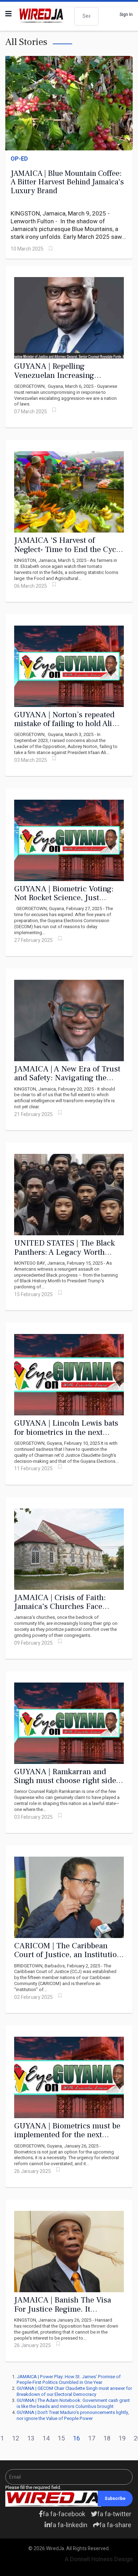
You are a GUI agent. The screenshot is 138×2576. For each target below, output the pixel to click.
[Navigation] (8, 14)
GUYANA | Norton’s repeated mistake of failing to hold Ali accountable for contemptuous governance (67, 728)
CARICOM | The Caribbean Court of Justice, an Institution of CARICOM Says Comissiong (68, 1955)
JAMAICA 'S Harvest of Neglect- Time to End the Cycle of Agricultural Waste (68, 549)
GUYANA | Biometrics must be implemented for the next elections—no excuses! (67, 2135)
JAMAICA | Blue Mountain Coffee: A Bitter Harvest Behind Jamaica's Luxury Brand (67, 182)
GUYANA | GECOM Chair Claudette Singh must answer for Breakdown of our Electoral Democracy (74, 2391)
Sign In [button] (126, 15)
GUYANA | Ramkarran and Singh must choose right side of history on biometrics (65, 1781)
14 (46, 2439)
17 (92, 2439)
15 (61, 2439)
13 (31, 2439)
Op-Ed (19, 159)
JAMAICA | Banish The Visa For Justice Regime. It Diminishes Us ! (63, 2309)
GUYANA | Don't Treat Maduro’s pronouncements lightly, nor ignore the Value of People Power (73, 2415)
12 (16, 2439)
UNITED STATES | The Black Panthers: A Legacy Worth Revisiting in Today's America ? (66, 1257)
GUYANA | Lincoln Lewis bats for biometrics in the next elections (66, 1432)
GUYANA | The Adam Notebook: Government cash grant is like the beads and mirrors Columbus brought (73, 2403)
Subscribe (115, 2499)
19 (122, 2439)
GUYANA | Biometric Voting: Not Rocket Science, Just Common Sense (64, 898)
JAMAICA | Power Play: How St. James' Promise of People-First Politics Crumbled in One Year (69, 2380)
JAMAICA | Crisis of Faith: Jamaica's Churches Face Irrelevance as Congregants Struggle (62, 1611)
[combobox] (86, 16)
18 (107, 2439)
